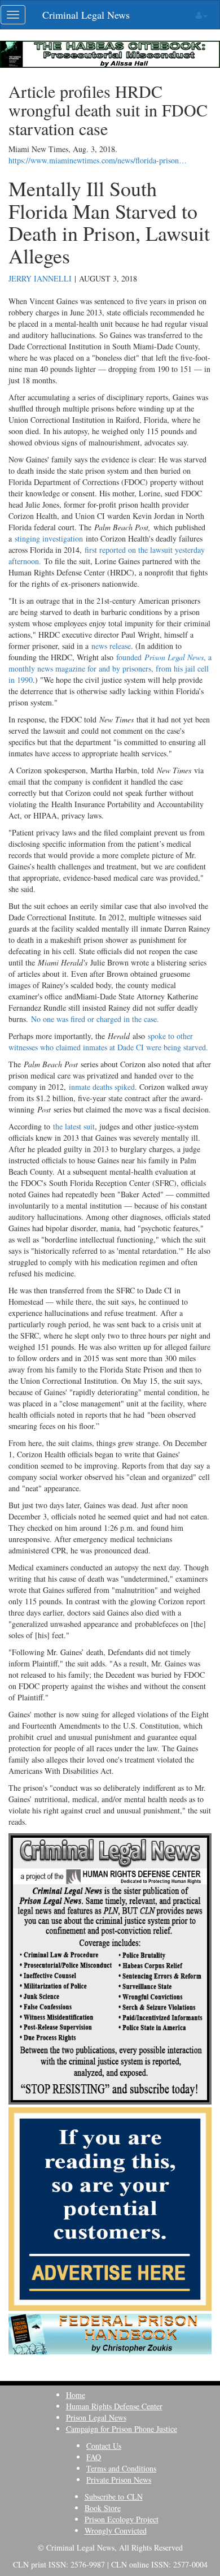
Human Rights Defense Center (114, 2406)
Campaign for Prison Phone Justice (122, 2429)
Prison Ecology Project (122, 2519)
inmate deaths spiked (102, 1087)
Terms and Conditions (121, 2468)
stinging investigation (49, 538)
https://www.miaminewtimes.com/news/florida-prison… (98, 160)
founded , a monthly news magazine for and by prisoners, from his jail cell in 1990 (110, 668)
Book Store (103, 2508)
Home (76, 2395)
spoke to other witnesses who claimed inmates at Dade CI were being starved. (108, 1042)
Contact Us (104, 2446)
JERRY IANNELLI (40, 278)
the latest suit (74, 1126)
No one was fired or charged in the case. (95, 1019)
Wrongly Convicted (116, 2530)
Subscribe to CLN (114, 2497)
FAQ (94, 2457)
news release (111, 646)
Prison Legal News (96, 2417)
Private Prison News (119, 2480)
